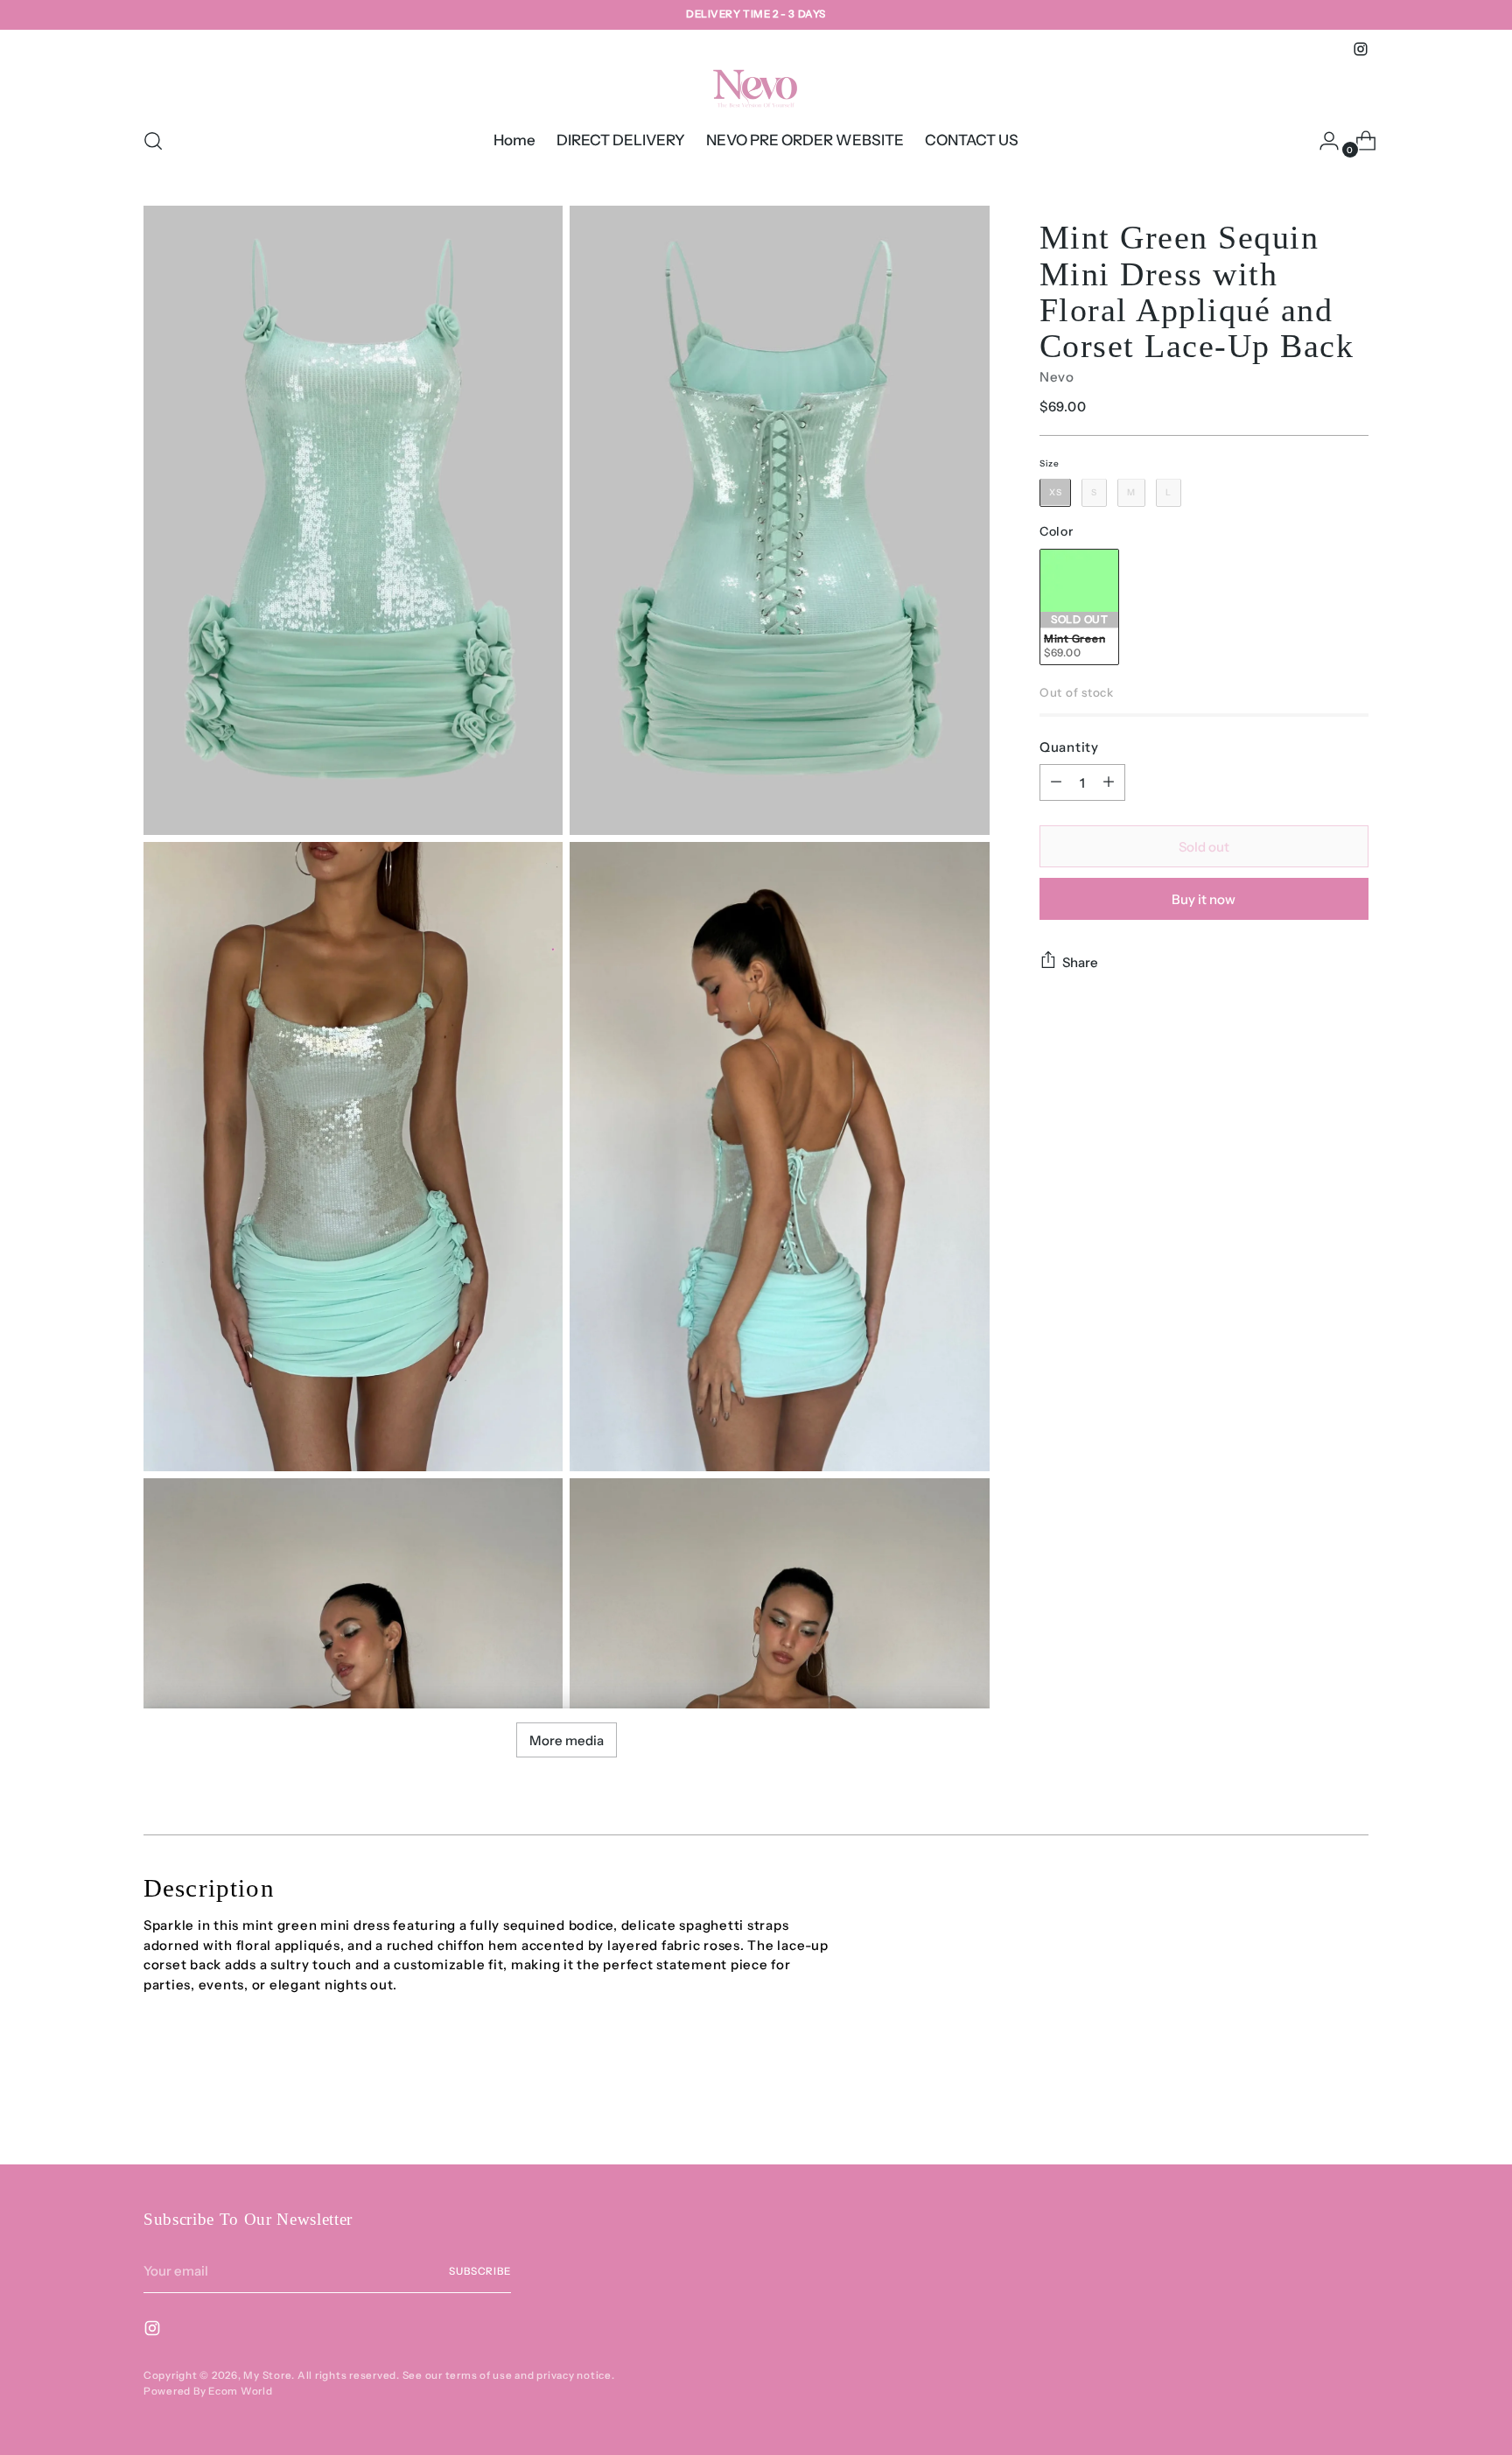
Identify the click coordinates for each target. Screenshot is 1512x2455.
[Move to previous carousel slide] (1313, 2105)
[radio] (1056, 492)
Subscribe (480, 2271)
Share (1080, 961)
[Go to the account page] (1322, 141)
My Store (267, 2375)
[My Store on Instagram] (1361, 49)
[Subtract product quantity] (1056, 782)
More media (567, 1740)
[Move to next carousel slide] (1354, 2104)
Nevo (1057, 377)
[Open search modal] (153, 141)
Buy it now (1204, 898)
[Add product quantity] (1109, 782)
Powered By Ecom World (208, 2391)
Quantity (1069, 746)
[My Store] (756, 86)
